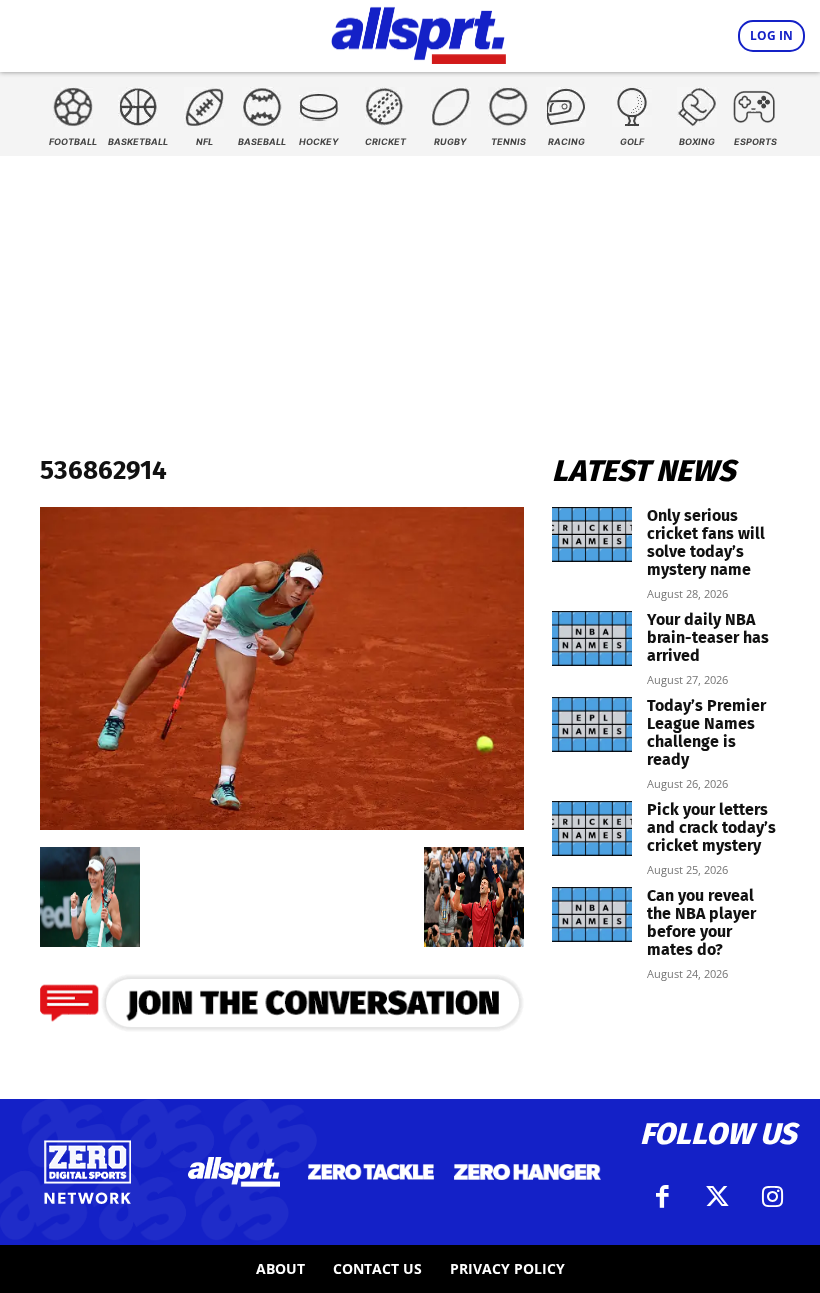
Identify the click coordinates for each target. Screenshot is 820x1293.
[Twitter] (718, 1197)
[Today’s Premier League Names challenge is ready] (592, 724)
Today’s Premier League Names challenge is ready (706, 732)
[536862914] (282, 823)
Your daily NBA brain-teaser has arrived (708, 637)
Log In (771, 35)
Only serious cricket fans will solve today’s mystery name (706, 542)
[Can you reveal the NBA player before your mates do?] (592, 914)
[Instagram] (773, 1197)
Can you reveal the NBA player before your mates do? (701, 922)
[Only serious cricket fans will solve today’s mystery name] (592, 534)
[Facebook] (663, 1197)
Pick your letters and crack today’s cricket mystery (711, 827)
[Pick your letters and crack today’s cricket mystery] (592, 828)
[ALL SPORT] (418, 32)
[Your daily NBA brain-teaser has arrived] (592, 638)
